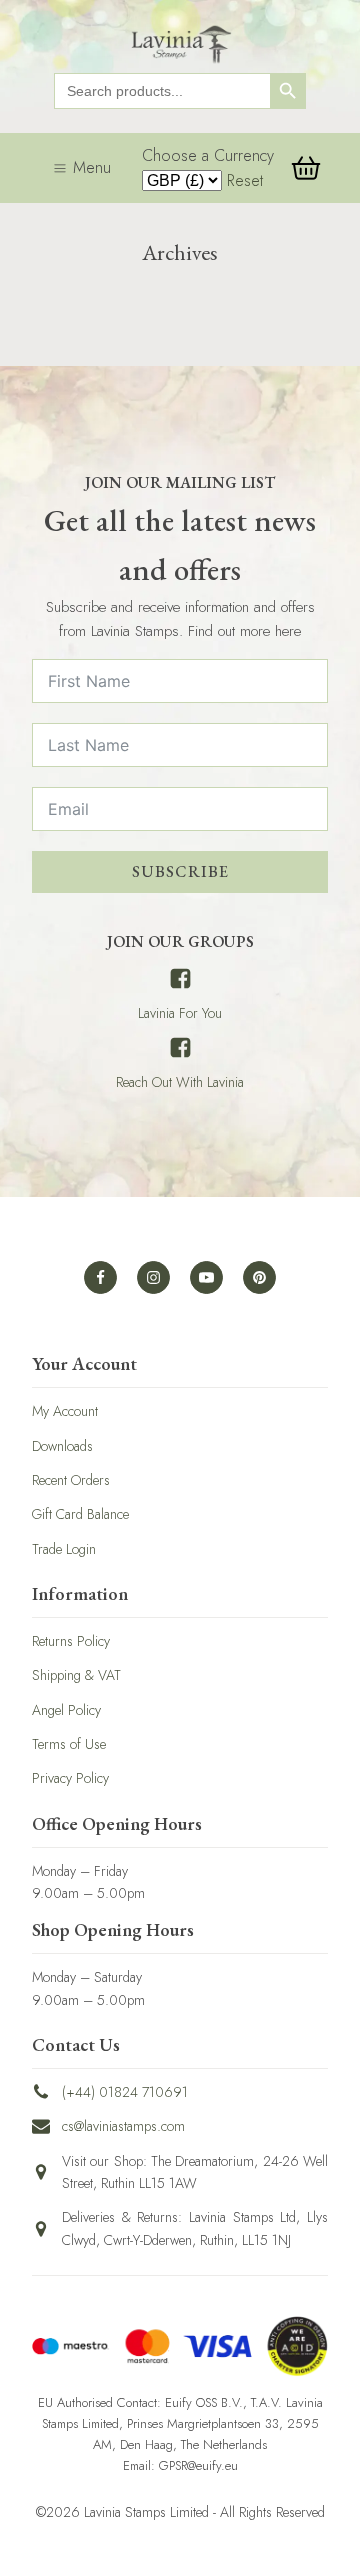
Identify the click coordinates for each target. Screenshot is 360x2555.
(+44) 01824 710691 (125, 2092)
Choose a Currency (208, 155)
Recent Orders (71, 1480)
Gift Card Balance (80, 1514)
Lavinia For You (180, 1013)
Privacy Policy (70, 1778)
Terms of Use (69, 1744)
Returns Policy (71, 1641)
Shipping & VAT (76, 1675)
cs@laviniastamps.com (123, 2126)
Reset (245, 180)
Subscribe (180, 871)
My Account (65, 1411)
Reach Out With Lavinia (180, 1082)
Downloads (62, 1446)
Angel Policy (66, 1710)
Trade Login (64, 1549)
